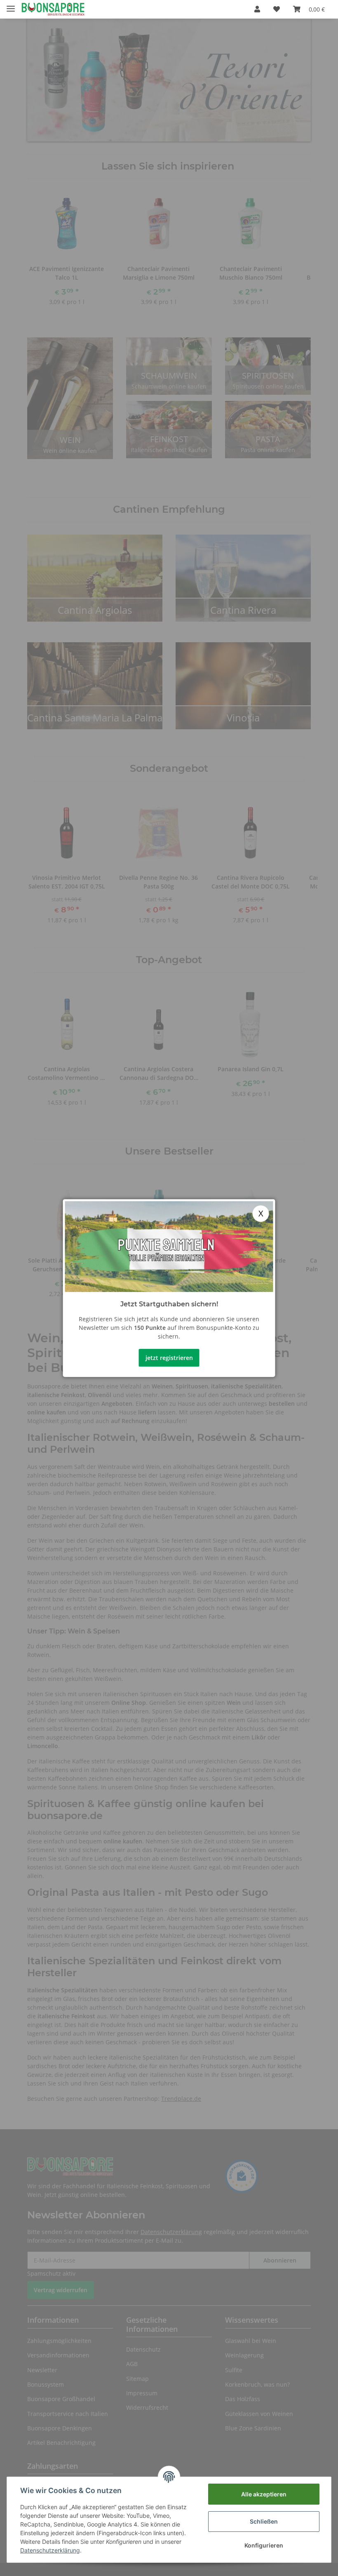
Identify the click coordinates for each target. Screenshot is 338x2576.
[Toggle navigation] (11, 5)
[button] (257, 9)
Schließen (264, 2521)
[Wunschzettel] (277, 9)
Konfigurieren (264, 2545)
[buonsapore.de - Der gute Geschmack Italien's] (53, 9)
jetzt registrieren (169, 1358)
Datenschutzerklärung (50, 2550)
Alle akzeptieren (264, 2494)
